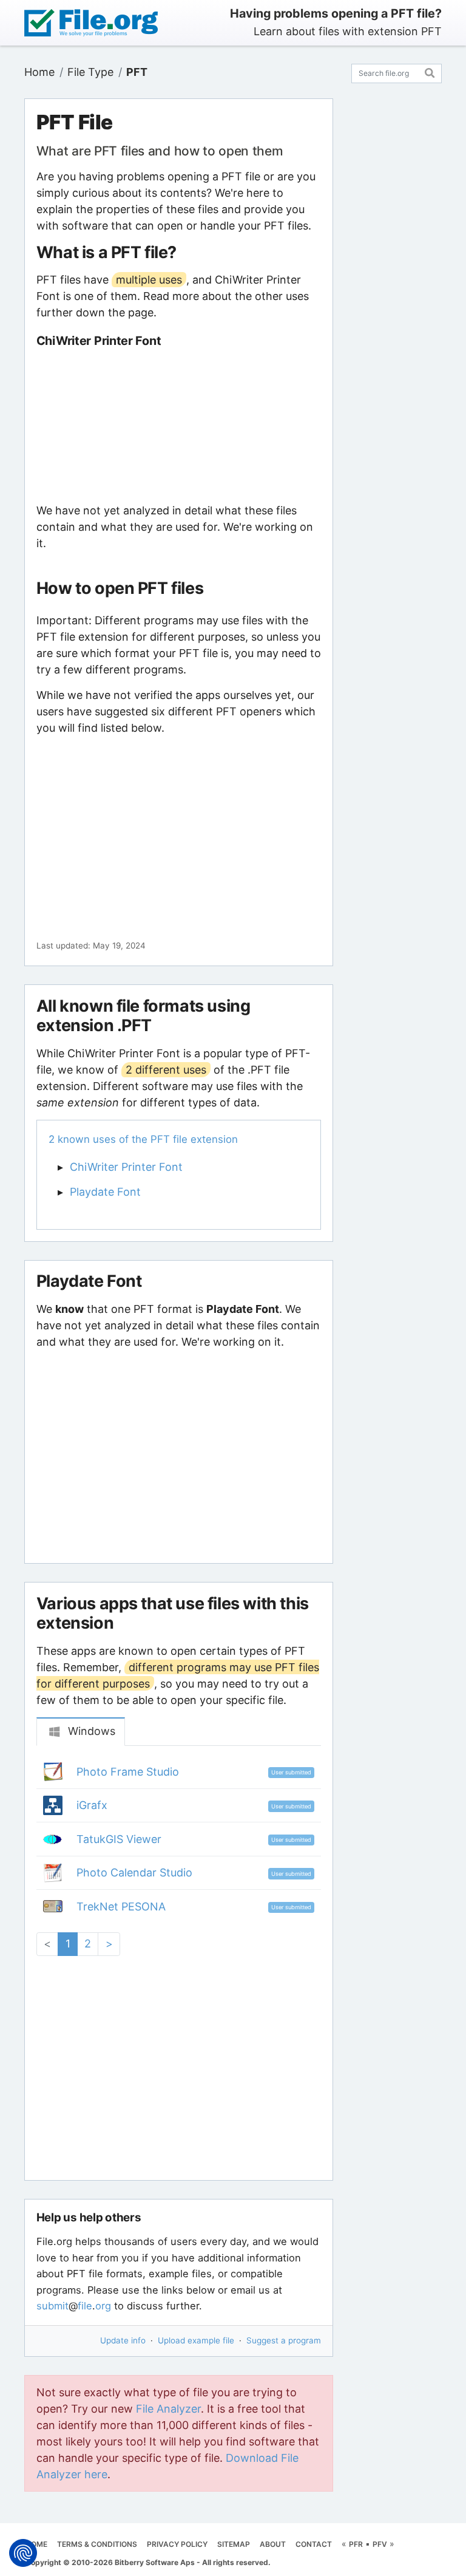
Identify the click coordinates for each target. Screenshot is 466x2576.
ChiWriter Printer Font (126, 1167)
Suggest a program (284, 2340)
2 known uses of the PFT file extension (143, 1139)
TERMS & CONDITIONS (97, 2544)
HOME (36, 2544)
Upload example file (196, 2340)
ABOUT (273, 2544)
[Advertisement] (178, 425)
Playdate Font (105, 1192)
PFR (356, 2544)
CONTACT (314, 2544)
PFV (380, 2544)
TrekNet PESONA (121, 1906)
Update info (123, 2340)
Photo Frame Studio (128, 1772)
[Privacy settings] (23, 2553)
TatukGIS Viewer (119, 1839)
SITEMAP (234, 2544)
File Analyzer (168, 2409)
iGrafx (92, 1805)
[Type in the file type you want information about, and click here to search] (430, 71)
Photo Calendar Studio (134, 1872)
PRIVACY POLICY (177, 2544)
